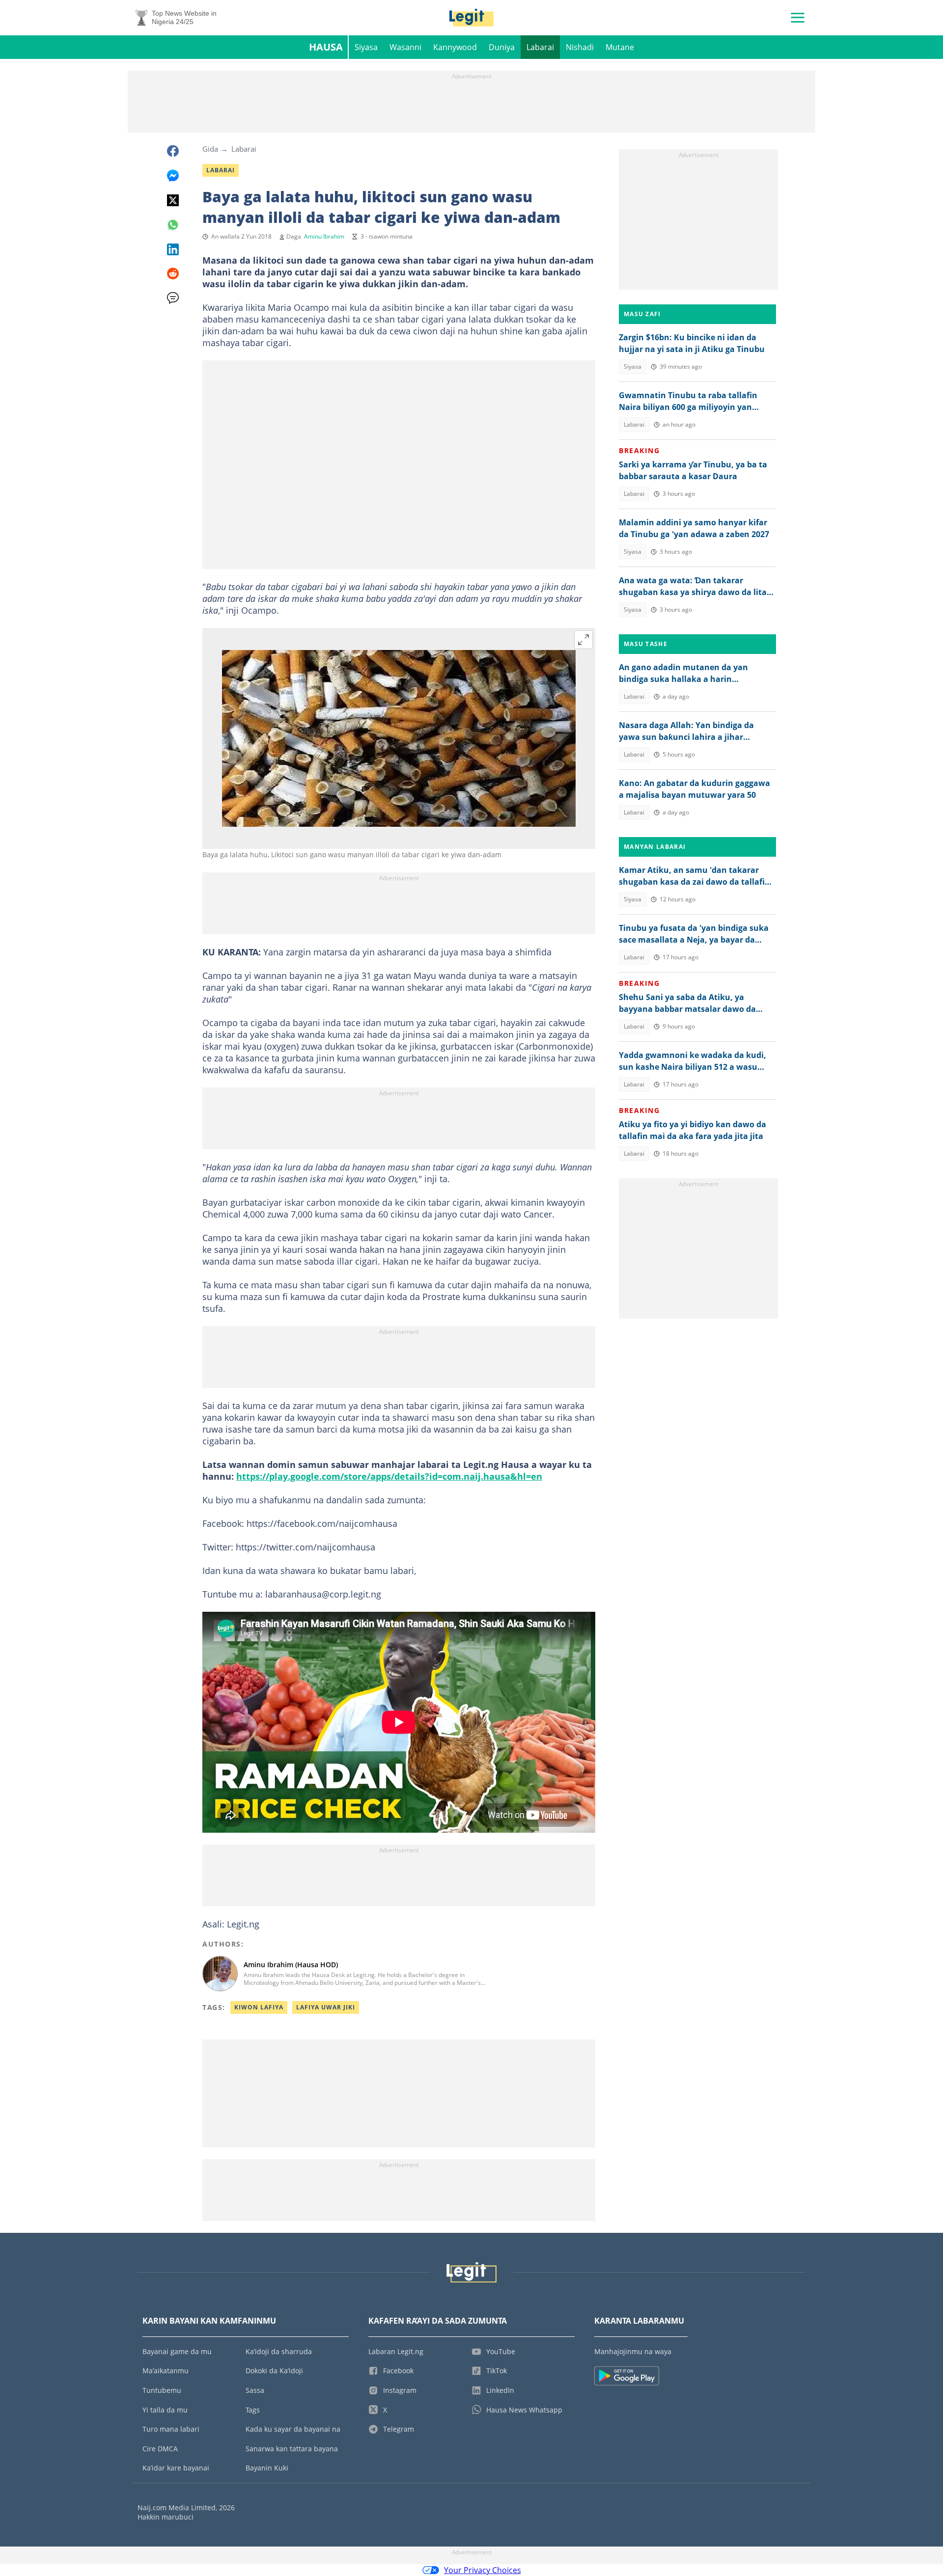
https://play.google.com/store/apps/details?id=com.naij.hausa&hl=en (389, 1476)
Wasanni (405, 47)
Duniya (502, 47)
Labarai (540, 47)
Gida (210, 149)
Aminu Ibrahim (324, 236)
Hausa (326, 47)
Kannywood (455, 47)
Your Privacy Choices (483, 2570)
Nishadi (580, 47)
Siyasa (366, 47)
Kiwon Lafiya (259, 2007)
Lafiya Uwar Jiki (326, 2007)
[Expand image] (583, 640)
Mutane (620, 47)
